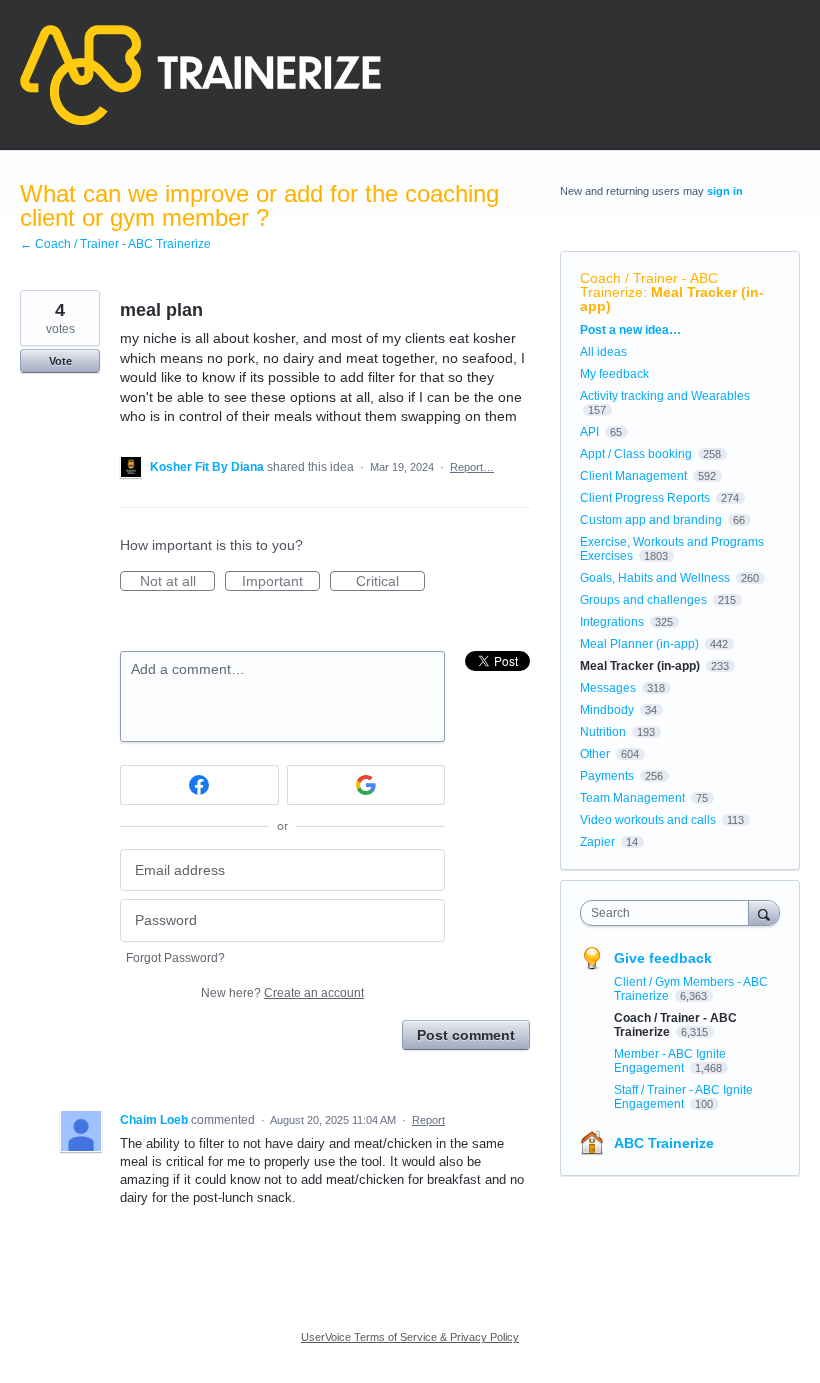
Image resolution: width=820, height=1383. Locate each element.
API (589, 432)
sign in (725, 191)
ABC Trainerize (664, 1143)
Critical (390, 582)
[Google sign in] (366, 785)
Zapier (597, 842)
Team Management (632, 798)
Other (595, 754)
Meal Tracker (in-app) (672, 299)
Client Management (633, 476)
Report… (472, 467)
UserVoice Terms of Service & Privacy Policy (410, 1337)
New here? (282, 993)
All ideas (603, 352)
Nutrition (603, 732)
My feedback (614, 374)
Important (281, 582)
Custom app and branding (651, 520)
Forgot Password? (175, 958)
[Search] (764, 912)
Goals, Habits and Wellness (655, 578)
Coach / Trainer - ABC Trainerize (649, 285)
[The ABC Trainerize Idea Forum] (200, 75)
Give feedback (663, 958)
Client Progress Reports (645, 498)
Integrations (612, 622)
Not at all (177, 582)
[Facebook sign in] (199, 785)
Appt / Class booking (636, 454)
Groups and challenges (643, 600)
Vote (60, 361)
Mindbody (607, 710)
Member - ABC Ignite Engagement (670, 1061)
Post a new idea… (630, 330)
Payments (607, 776)
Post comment (466, 1035)
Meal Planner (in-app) (639, 644)
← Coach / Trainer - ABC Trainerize (115, 244)
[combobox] (669, 913)
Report (428, 1120)
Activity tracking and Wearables (665, 396)
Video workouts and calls (648, 820)
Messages (608, 688)
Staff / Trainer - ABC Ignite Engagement (683, 1097)
